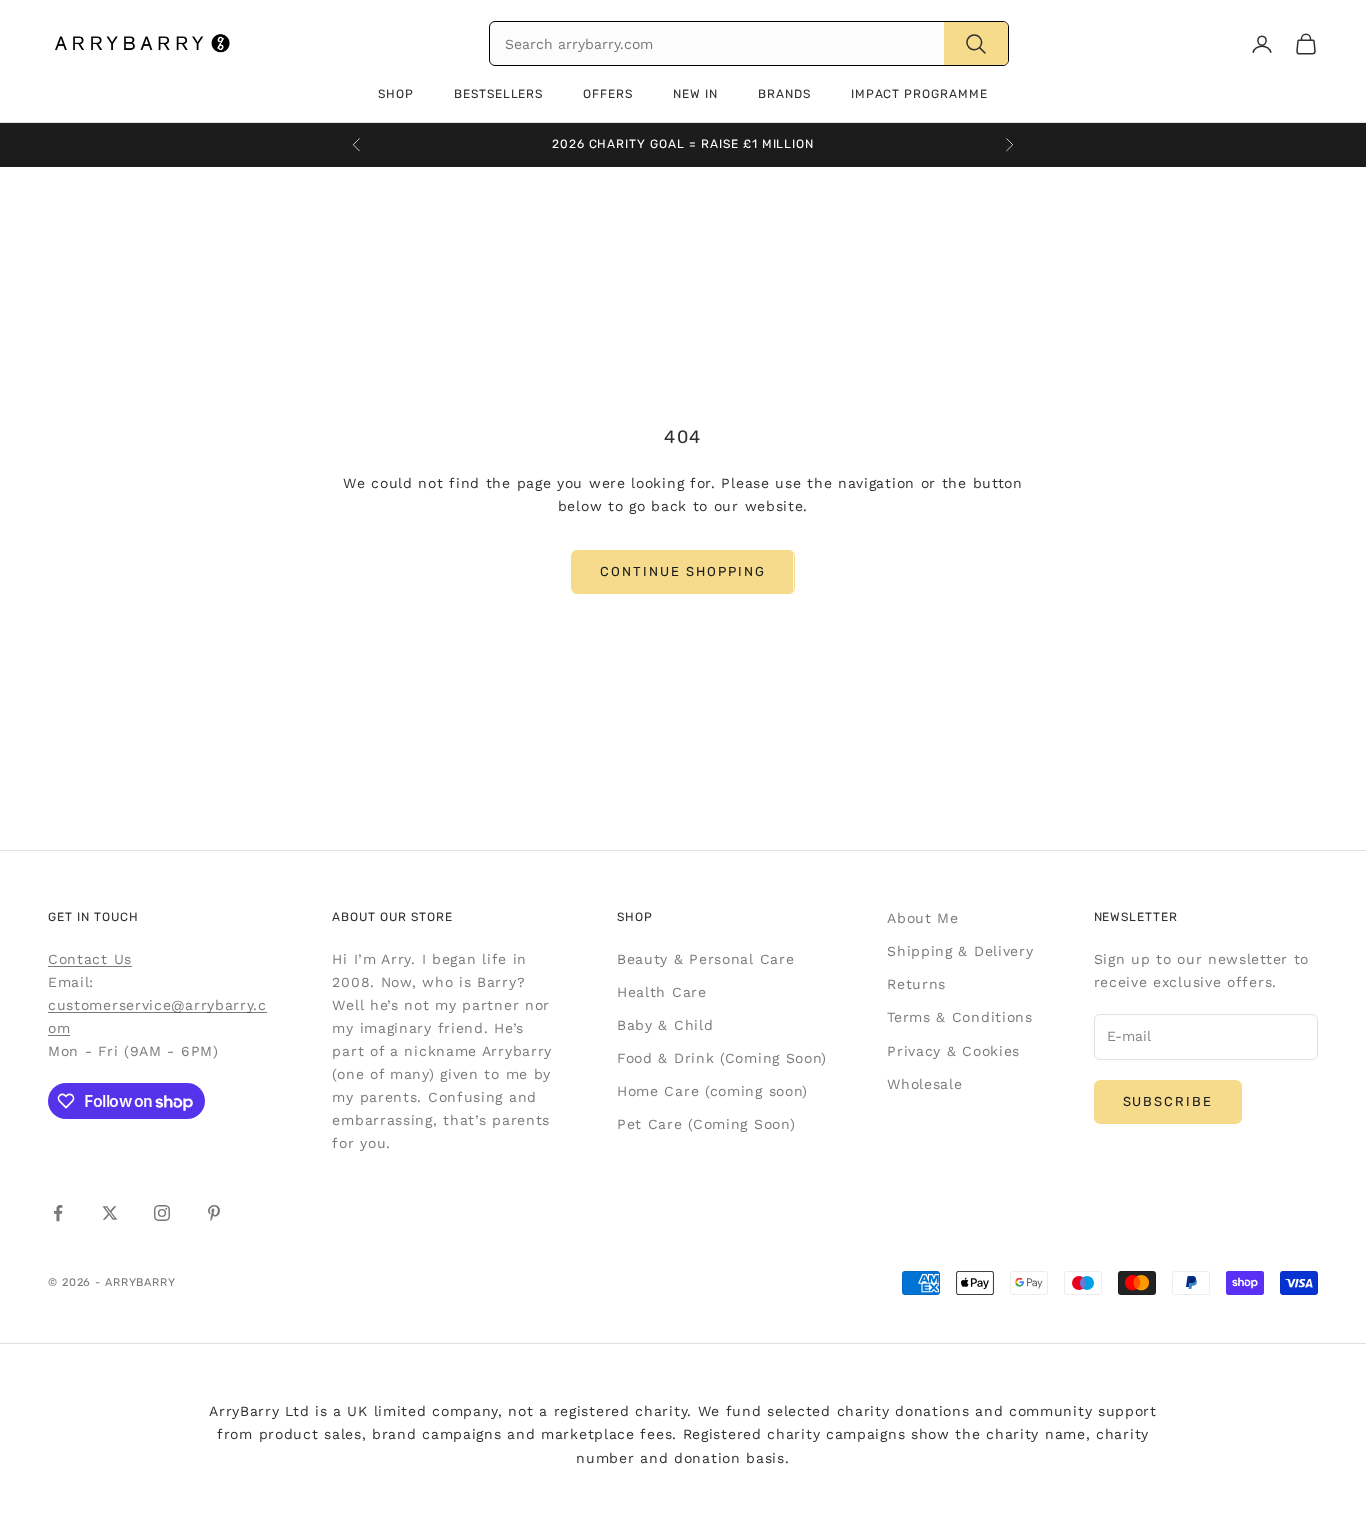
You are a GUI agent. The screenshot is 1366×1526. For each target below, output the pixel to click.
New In (695, 94)
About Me (923, 918)
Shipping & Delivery (960, 951)
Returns (916, 984)
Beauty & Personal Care (705, 959)
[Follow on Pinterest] (214, 1213)
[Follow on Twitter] (110, 1213)
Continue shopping (682, 571)
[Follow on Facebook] (58, 1213)
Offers (608, 94)
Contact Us (90, 959)
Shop (396, 94)
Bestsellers (499, 94)
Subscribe (1168, 1101)
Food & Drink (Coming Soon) (722, 1058)
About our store (392, 917)
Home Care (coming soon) (712, 1091)
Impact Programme (919, 94)
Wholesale (924, 1084)
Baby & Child (665, 1025)
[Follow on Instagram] (162, 1213)
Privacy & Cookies (953, 1051)
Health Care (662, 992)
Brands (784, 94)
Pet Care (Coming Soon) (706, 1124)
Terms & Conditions (960, 1017)
